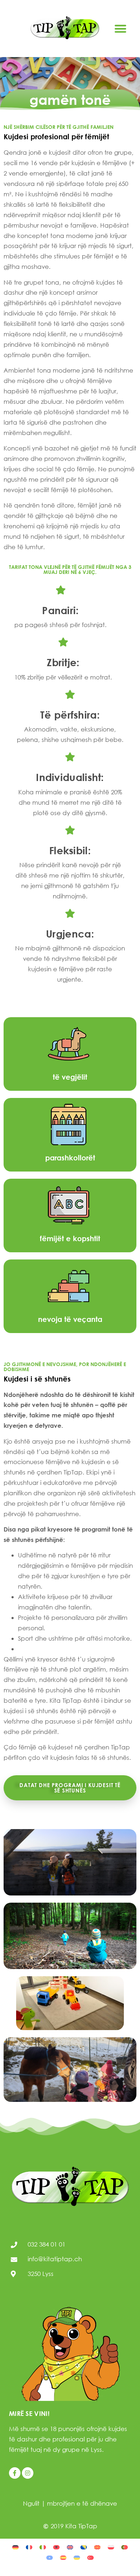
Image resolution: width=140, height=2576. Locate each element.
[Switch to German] (15, 2547)
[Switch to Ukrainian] (77, 2557)
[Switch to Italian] (43, 2547)
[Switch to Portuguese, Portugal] (125, 2547)
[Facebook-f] (15, 2473)
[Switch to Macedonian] (97, 2547)
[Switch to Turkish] (90, 2557)
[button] (120, 29)
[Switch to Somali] (50, 2557)
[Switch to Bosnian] (84, 2547)
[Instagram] (28, 2473)
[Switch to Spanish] (63, 2557)
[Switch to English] (70, 2547)
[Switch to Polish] (111, 2547)
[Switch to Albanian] (56, 2547)
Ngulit (31, 2503)
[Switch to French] (29, 2547)
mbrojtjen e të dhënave (82, 2503)
